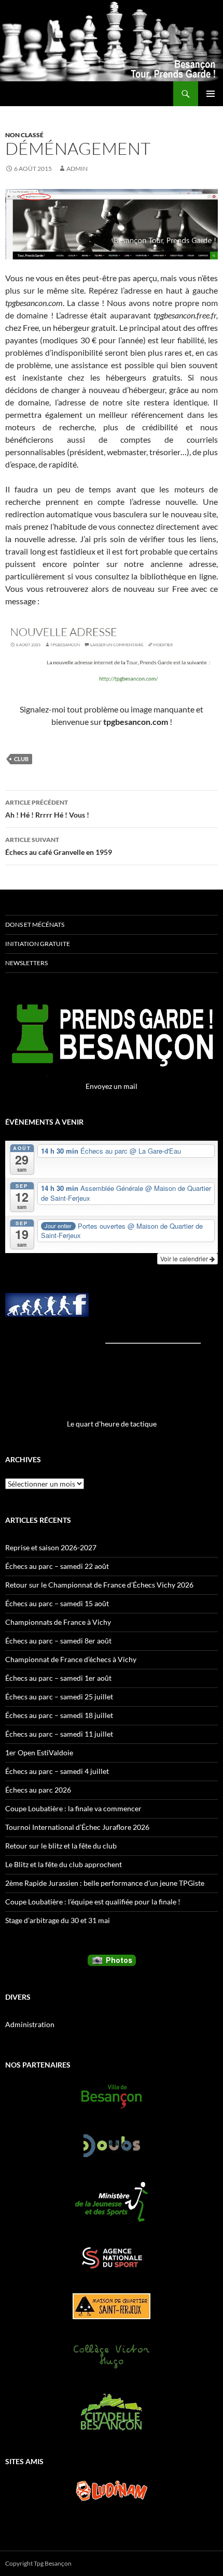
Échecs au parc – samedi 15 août (57, 1603)
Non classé (24, 135)
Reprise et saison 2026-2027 (51, 1547)
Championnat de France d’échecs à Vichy (71, 1659)
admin (77, 169)
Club (21, 759)
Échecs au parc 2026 (38, 1790)
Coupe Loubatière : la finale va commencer (73, 1808)
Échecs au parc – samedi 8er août (58, 1641)
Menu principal (211, 94)
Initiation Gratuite (38, 944)
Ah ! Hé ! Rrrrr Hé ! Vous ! (47, 809)
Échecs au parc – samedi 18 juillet (59, 1715)
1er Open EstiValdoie (39, 1752)
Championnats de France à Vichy (58, 1622)
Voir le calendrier (185, 1258)
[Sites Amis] (112, 2491)
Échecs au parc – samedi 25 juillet (59, 1697)
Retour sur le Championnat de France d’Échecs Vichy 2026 (99, 1585)
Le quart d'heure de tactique (112, 1424)
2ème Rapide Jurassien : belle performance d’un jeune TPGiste (105, 1883)
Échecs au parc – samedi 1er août (58, 1678)
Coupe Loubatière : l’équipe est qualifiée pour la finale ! (93, 1902)
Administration (30, 2024)
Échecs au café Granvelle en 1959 (59, 846)
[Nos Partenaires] (112, 2097)
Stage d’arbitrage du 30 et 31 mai (58, 1920)
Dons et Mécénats (35, 925)
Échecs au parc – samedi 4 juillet (57, 1771)
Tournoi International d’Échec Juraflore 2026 (77, 1827)
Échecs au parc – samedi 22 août (57, 1566)
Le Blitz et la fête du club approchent (64, 1864)
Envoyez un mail (112, 1086)
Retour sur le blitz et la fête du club (61, 1846)
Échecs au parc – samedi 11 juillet (59, 1734)
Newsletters (26, 963)
